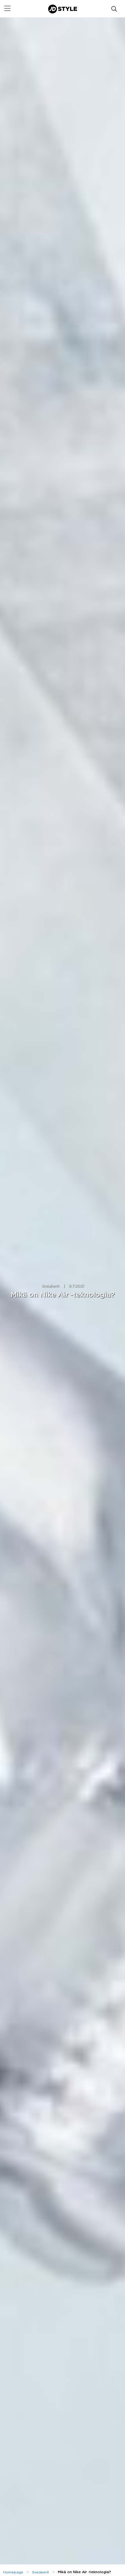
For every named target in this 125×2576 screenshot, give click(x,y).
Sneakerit (50, 1286)
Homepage (13, 2572)
